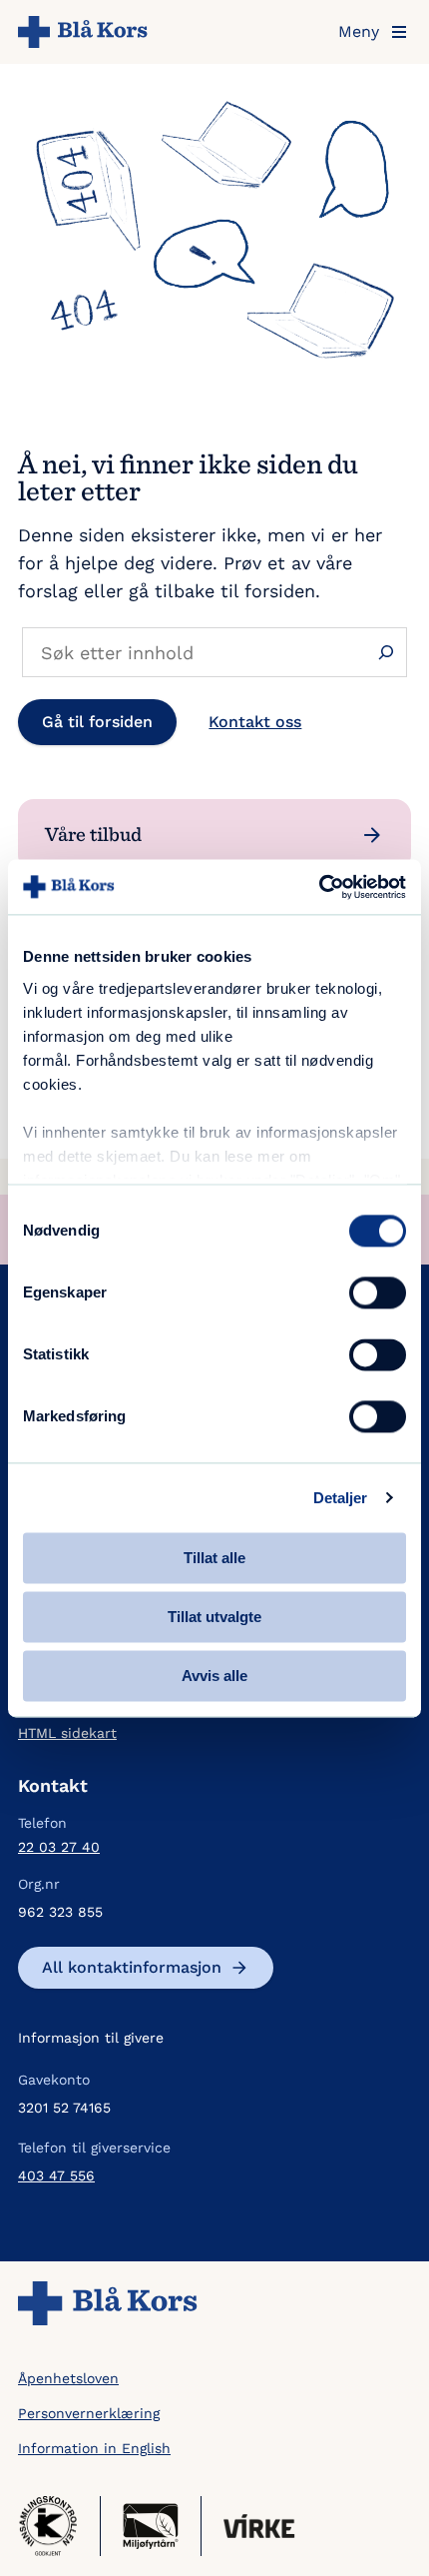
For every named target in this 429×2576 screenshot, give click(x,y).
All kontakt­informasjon (132, 1967)
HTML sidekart (67, 1733)
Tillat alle (214, 1558)
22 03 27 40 (59, 1847)
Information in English (94, 2448)
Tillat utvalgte (214, 1617)
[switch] (378, 1292)
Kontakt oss (255, 722)
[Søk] (386, 653)
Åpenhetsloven (68, 2378)
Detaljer (341, 1498)
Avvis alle (214, 1676)
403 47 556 (56, 2175)
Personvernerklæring (89, 2413)
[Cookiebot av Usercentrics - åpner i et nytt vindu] (319, 887)
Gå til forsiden (97, 722)
